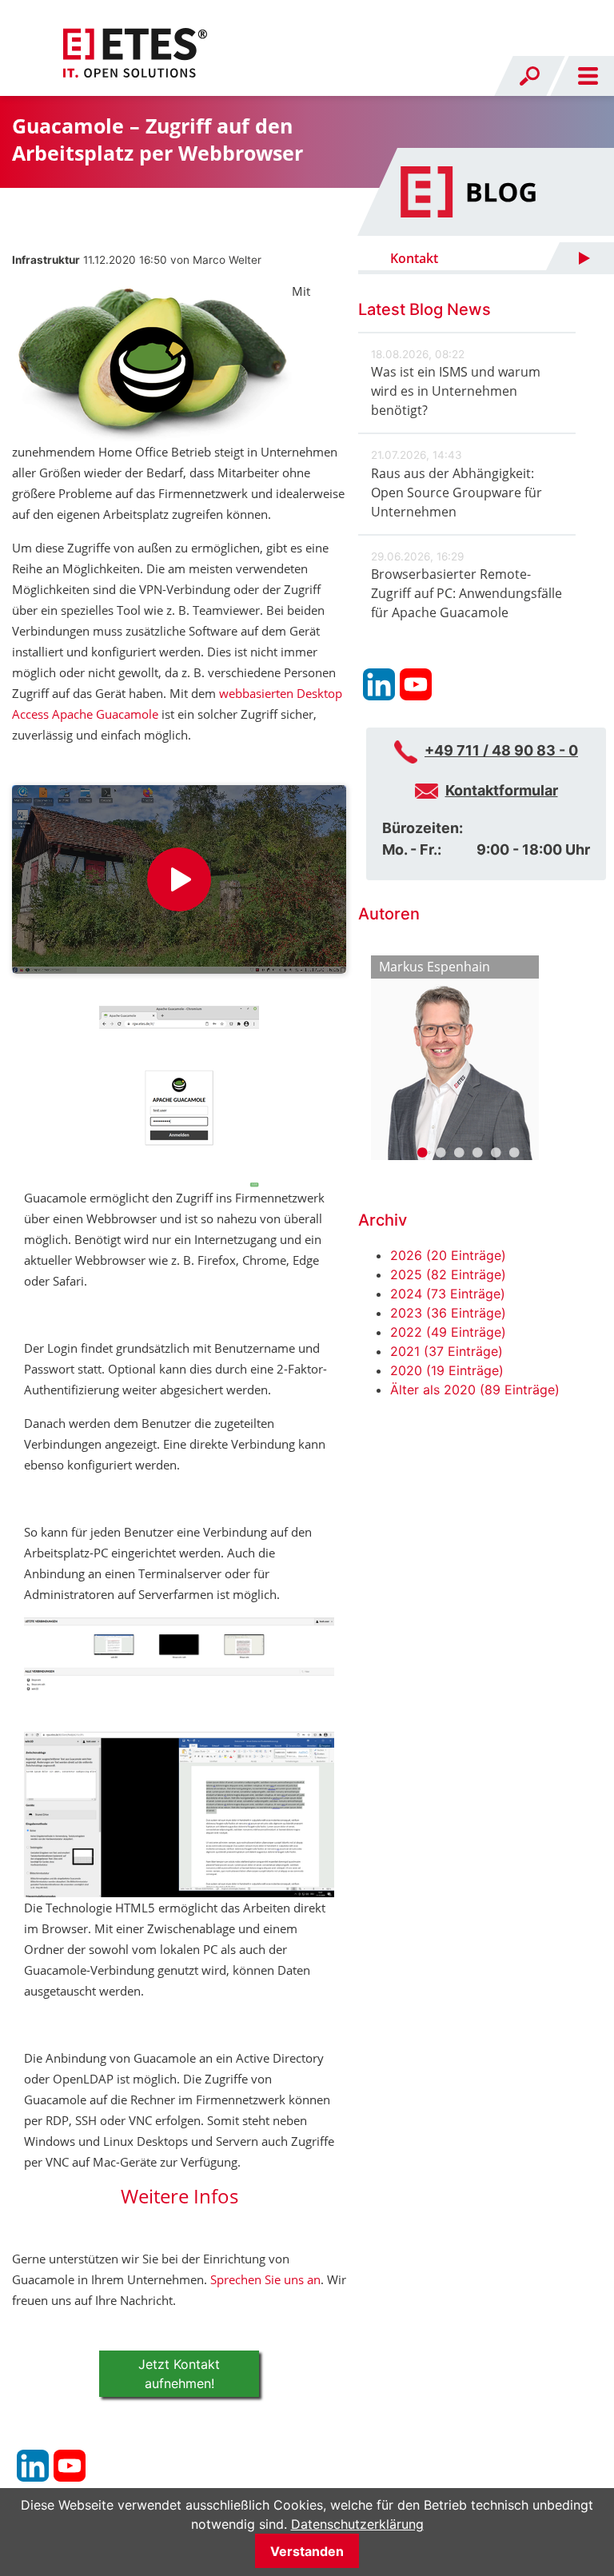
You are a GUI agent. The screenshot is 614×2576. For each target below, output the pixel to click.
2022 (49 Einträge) (448, 1332)
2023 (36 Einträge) (448, 1313)
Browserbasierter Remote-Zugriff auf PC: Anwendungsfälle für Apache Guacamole (466, 593)
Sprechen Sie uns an (265, 2279)
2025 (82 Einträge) (448, 1274)
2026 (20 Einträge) (448, 1255)
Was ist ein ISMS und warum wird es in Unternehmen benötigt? (456, 391)
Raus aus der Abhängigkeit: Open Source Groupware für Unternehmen (457, 492)
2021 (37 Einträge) (447, 1351)
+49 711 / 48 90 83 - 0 (501, 750)
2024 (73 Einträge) (448, 1294)
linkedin (33, 2466)
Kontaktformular (502, 790)
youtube (70, 2466)
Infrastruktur (46, 260)
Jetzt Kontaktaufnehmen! (179, 2374)
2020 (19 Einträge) (447, 1370)
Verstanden (307, 2551)
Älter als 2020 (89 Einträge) (475, 1390)
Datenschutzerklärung (357, 2524)
